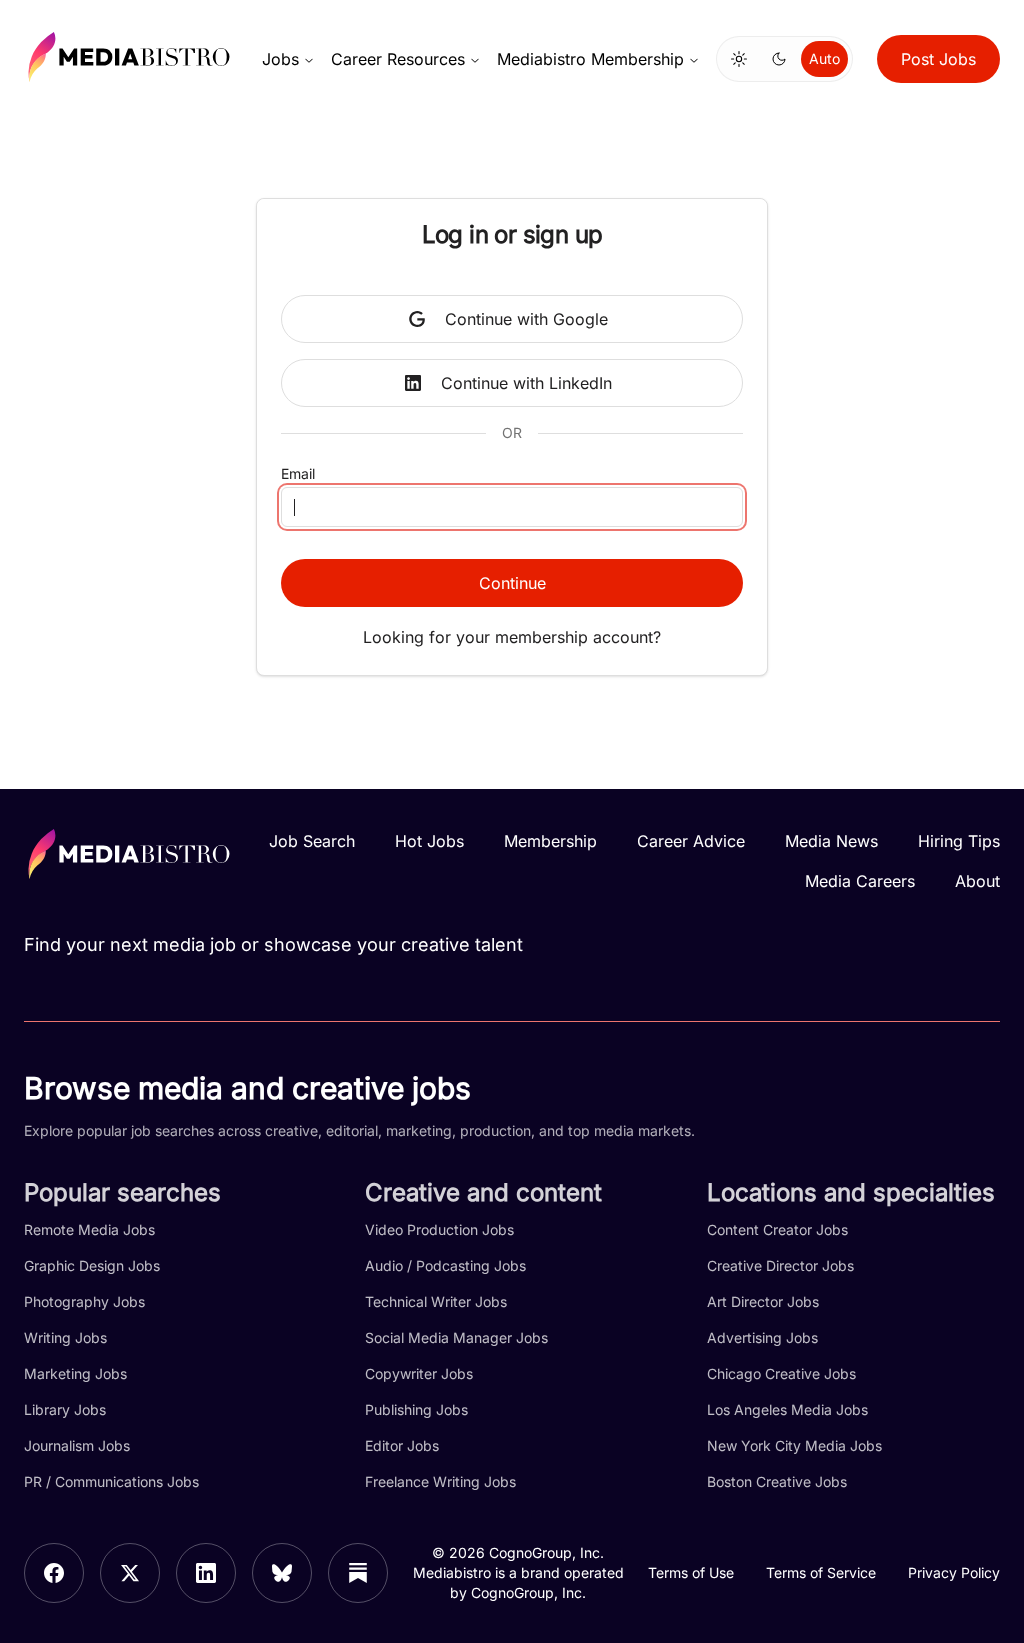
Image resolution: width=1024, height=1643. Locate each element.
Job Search (312, 841)
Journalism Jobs (77, 1445)
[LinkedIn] (206, 1573)
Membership (550, 841)
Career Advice (691, 841)
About (977, 881)
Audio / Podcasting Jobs (445, 1265)
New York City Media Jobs (794, 1445)
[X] (130, 1573)
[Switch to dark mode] (779, 59)
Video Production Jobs (439, 1229)
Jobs (280, 59)
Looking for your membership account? (512, 637)
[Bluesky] (282, 1573)
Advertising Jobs (762, 1337)
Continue (512, 583)
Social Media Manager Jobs (456, 1337)
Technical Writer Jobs (436, 1301)
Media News (831, 841)
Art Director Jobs (763, 1301)
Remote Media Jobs (89, 1229)
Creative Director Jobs (780, 1265)
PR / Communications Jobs (111, 1481)
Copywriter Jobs (419, 1373)
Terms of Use (691, 1572)
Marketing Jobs (75, 1373)
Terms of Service (821, 1572)
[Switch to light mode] (739, 59)
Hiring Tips (959, 841)
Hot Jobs (429, 841)
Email (298, 473)
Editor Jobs (402, 1445)
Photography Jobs (84, 1301)
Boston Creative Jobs (777, 1481)
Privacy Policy (954, 1572)
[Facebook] (54, 1573)
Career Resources (398, 59)
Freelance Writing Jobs (440, 1481)
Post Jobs (938, 59)
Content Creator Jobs (777, 1229)
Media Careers (860, 881)
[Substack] (358, 1573)
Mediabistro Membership (590, 59)
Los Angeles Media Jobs (787, 1409)
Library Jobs (65, 1409)
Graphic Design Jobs (92, 1265)
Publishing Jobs (416, 1409)
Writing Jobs (65, 1337)
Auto (824, 58)
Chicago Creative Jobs (781, 1373)
